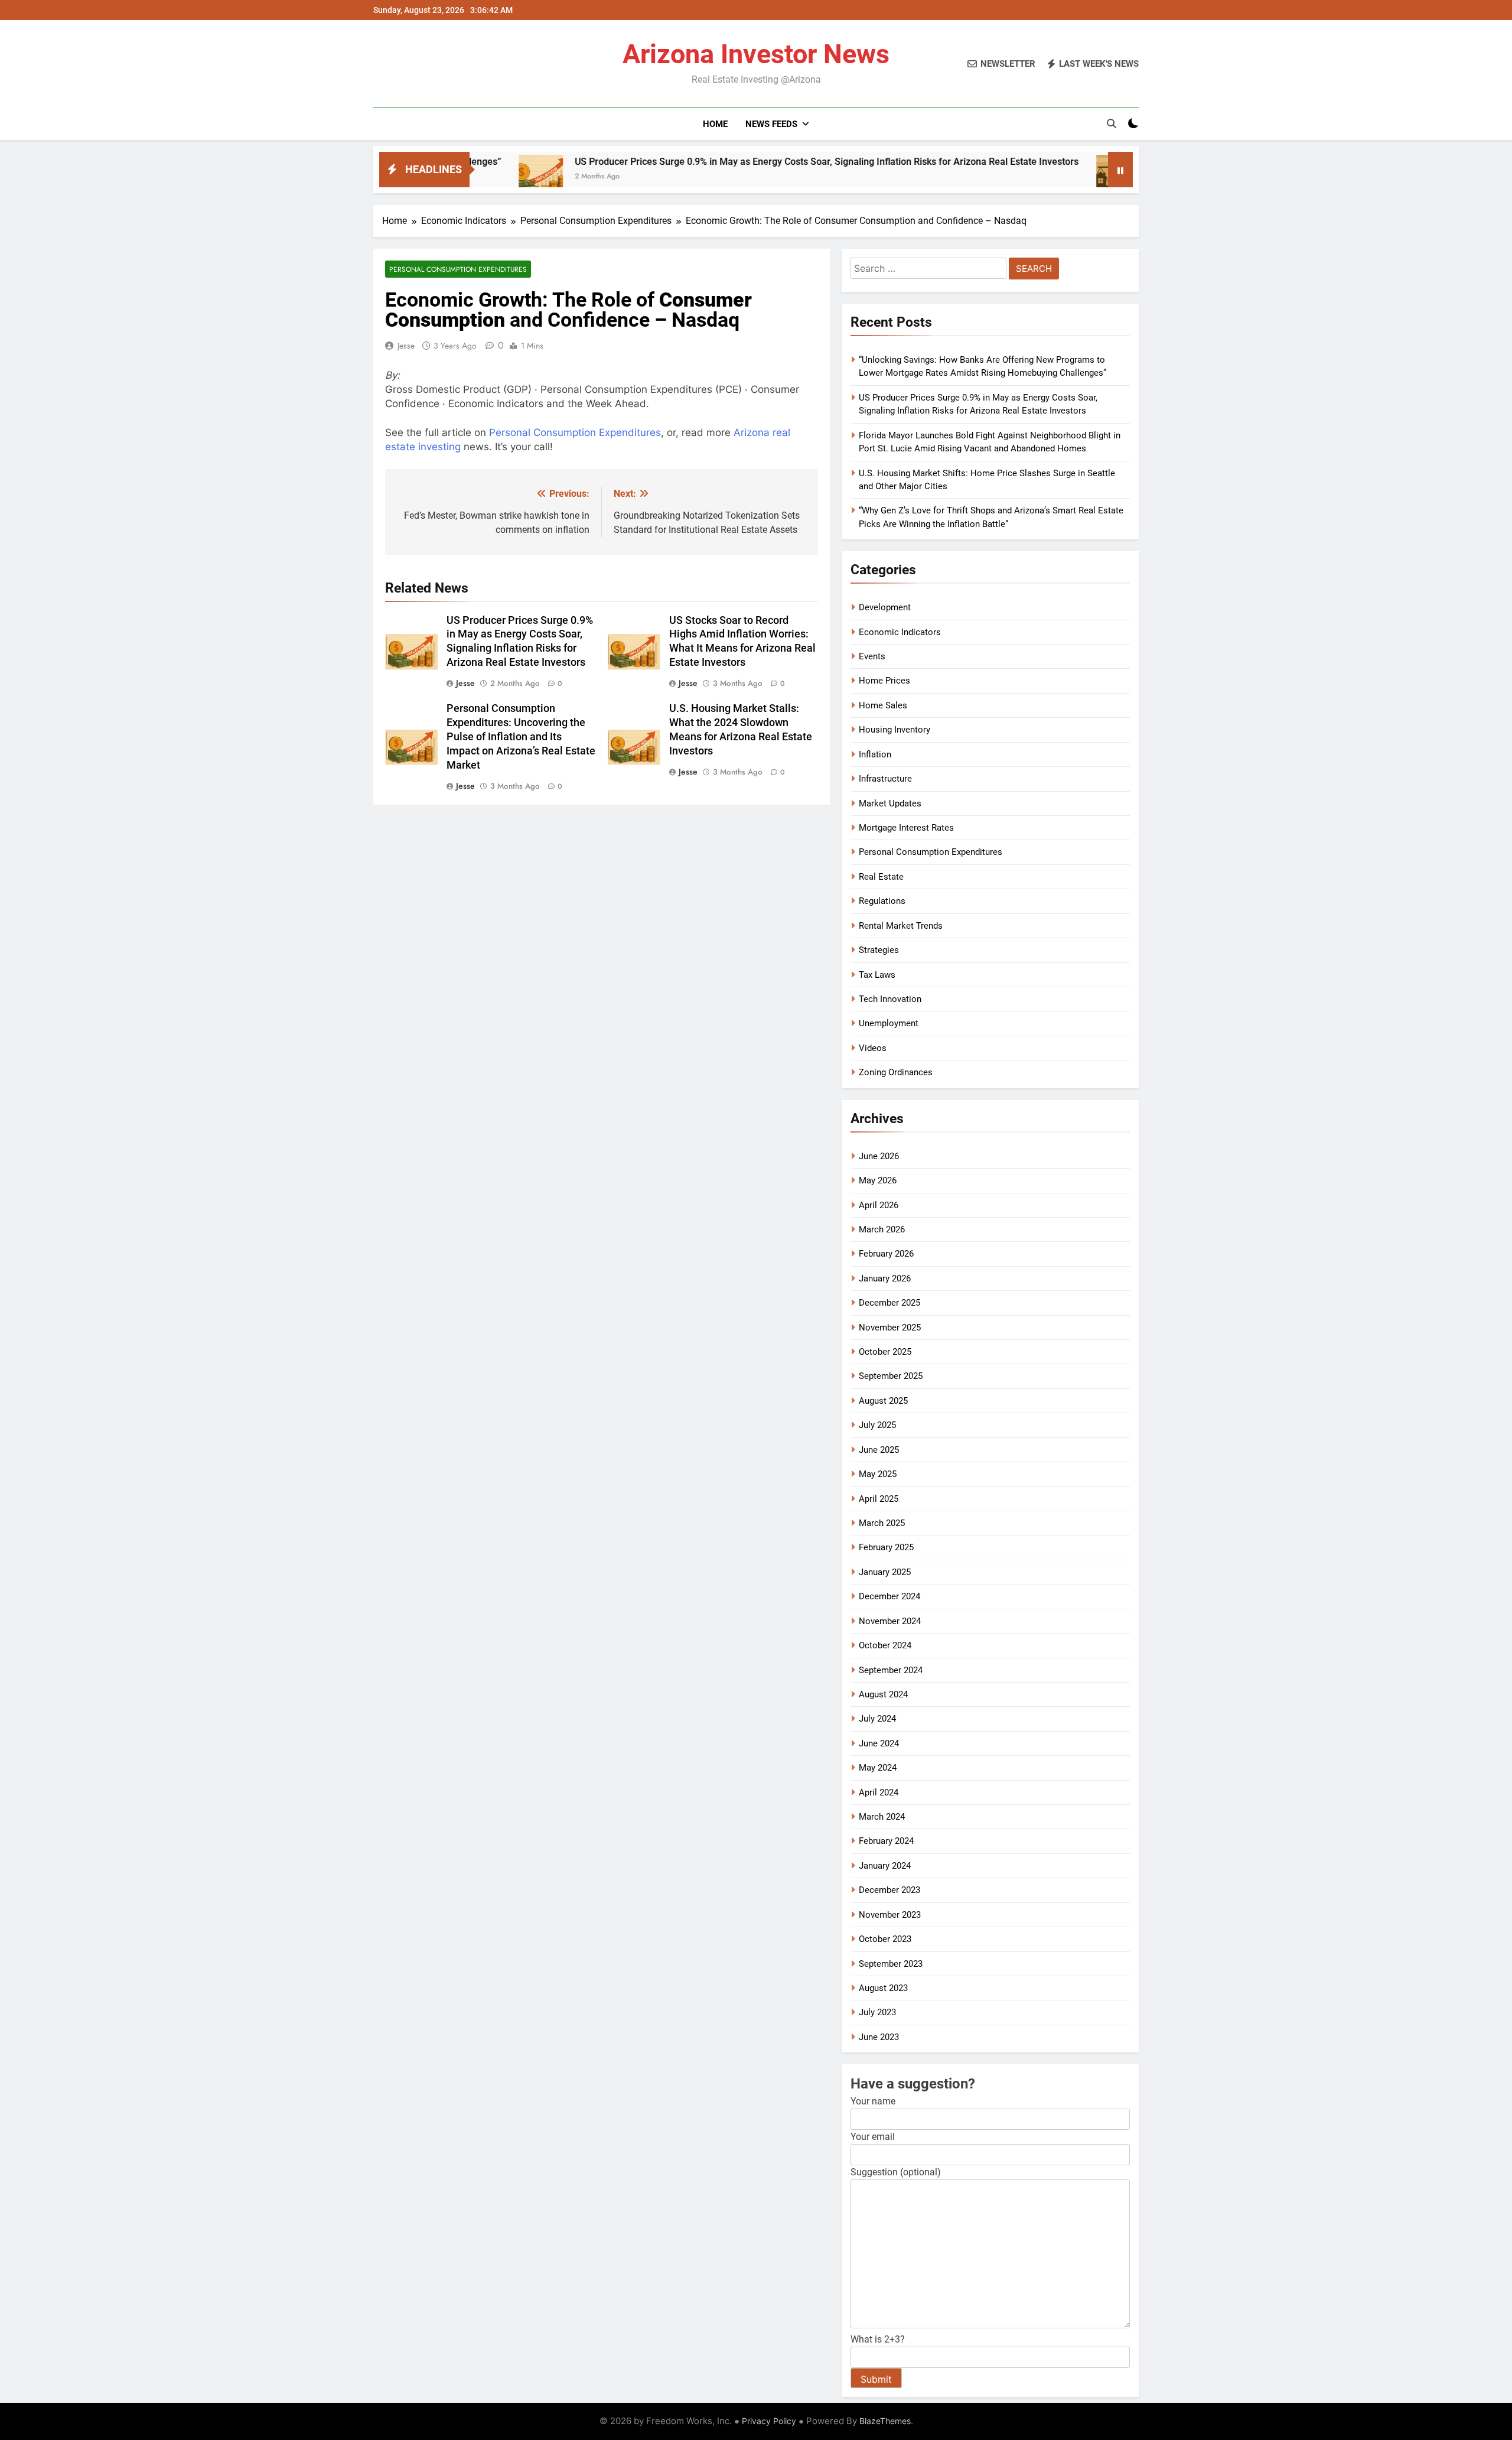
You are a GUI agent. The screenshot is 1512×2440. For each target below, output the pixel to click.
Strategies (879, 950)
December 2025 (889, 1303)
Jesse (406, 346)
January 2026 (885, 1278)
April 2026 (879, 1205)
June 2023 (879, 2037)
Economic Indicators (900, 632)
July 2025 (877, 1425)
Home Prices (884, 681)
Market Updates (890, 803)
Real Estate (881, 877)
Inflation (875, 754)
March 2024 (882, 1817)
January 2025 (885, 1572)
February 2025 (886, 1547)
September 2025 (891, 1376)
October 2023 (885, 1939)
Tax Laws (877, 975)
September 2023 (891, 1964)
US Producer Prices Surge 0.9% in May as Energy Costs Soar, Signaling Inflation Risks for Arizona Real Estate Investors (723, 162)
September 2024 (891, 1670)
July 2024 (877, 1719)
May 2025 (878, 1474)
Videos (873, 1048)
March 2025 (882, 1523)
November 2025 (890, 1328)
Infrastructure (885, 779)
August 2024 (883, 1694)
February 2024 (886, 1841)
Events (872, 656)
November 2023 (890, 1915)
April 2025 (879, 1499)
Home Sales (883, 705)
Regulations (882, 901)
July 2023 (877, 2012)
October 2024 (885, 1645)
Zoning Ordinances (896, 1072)
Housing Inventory (895, 730)
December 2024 (889, 1596)
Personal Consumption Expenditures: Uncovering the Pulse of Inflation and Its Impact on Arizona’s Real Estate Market (521, 737)
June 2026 (879, 1156)
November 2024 (890, 1621)
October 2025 (885, 1352)
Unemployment (889, 1023)
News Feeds (771, 124)
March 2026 (882, 1229)
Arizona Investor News (756, 54)
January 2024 (885, 1866)
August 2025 (883, 1401)
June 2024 (879, 1743)
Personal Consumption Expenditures (458, 269)
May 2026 (878, 1180)
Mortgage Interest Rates (906, 828)
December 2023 (889, 1890)
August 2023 (883, 1988)
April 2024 (879, 1792)
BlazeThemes (885, 2421)
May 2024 (878, 1768)
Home (715, 124)
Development (885, 607)
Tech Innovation (890, 999)
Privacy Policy (769, 2421)
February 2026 (886, 1254)
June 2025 (879, 1450)
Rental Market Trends (901, 926)
